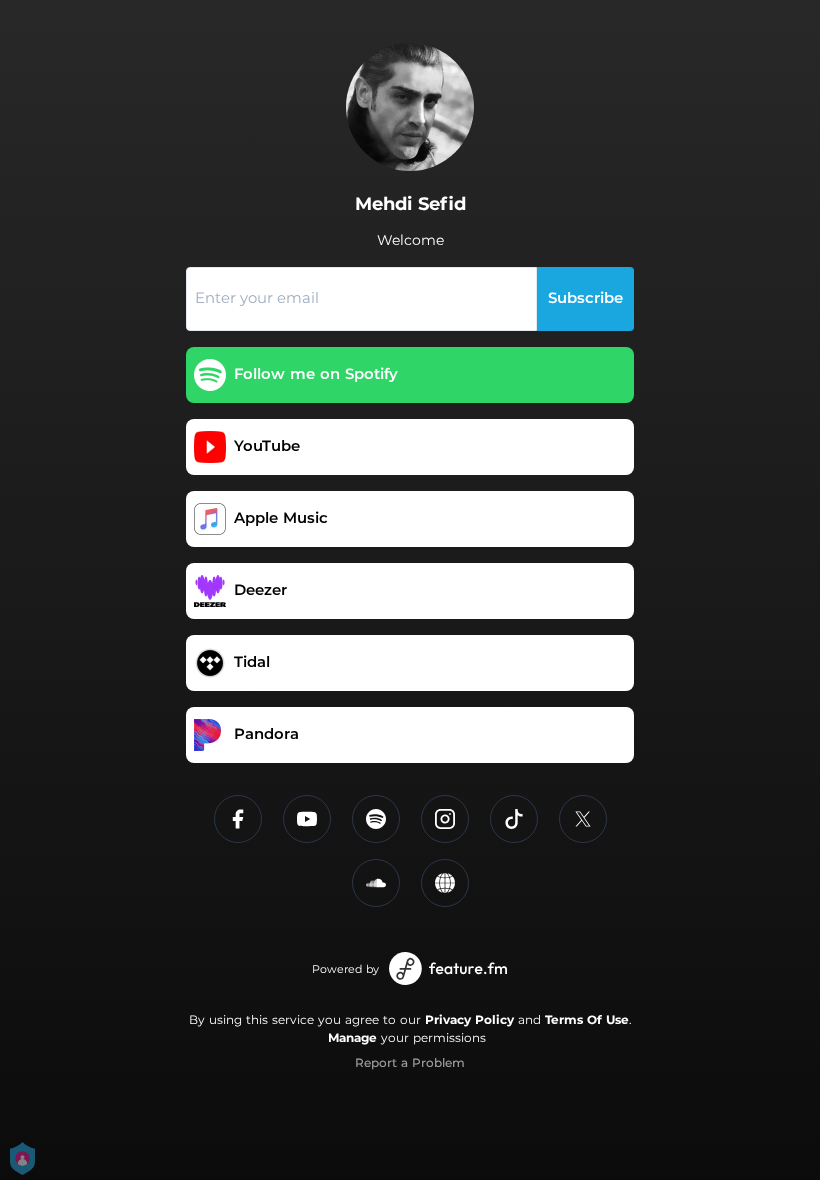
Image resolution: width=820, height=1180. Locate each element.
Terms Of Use (587, 1019)
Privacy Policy (469, 1019)
